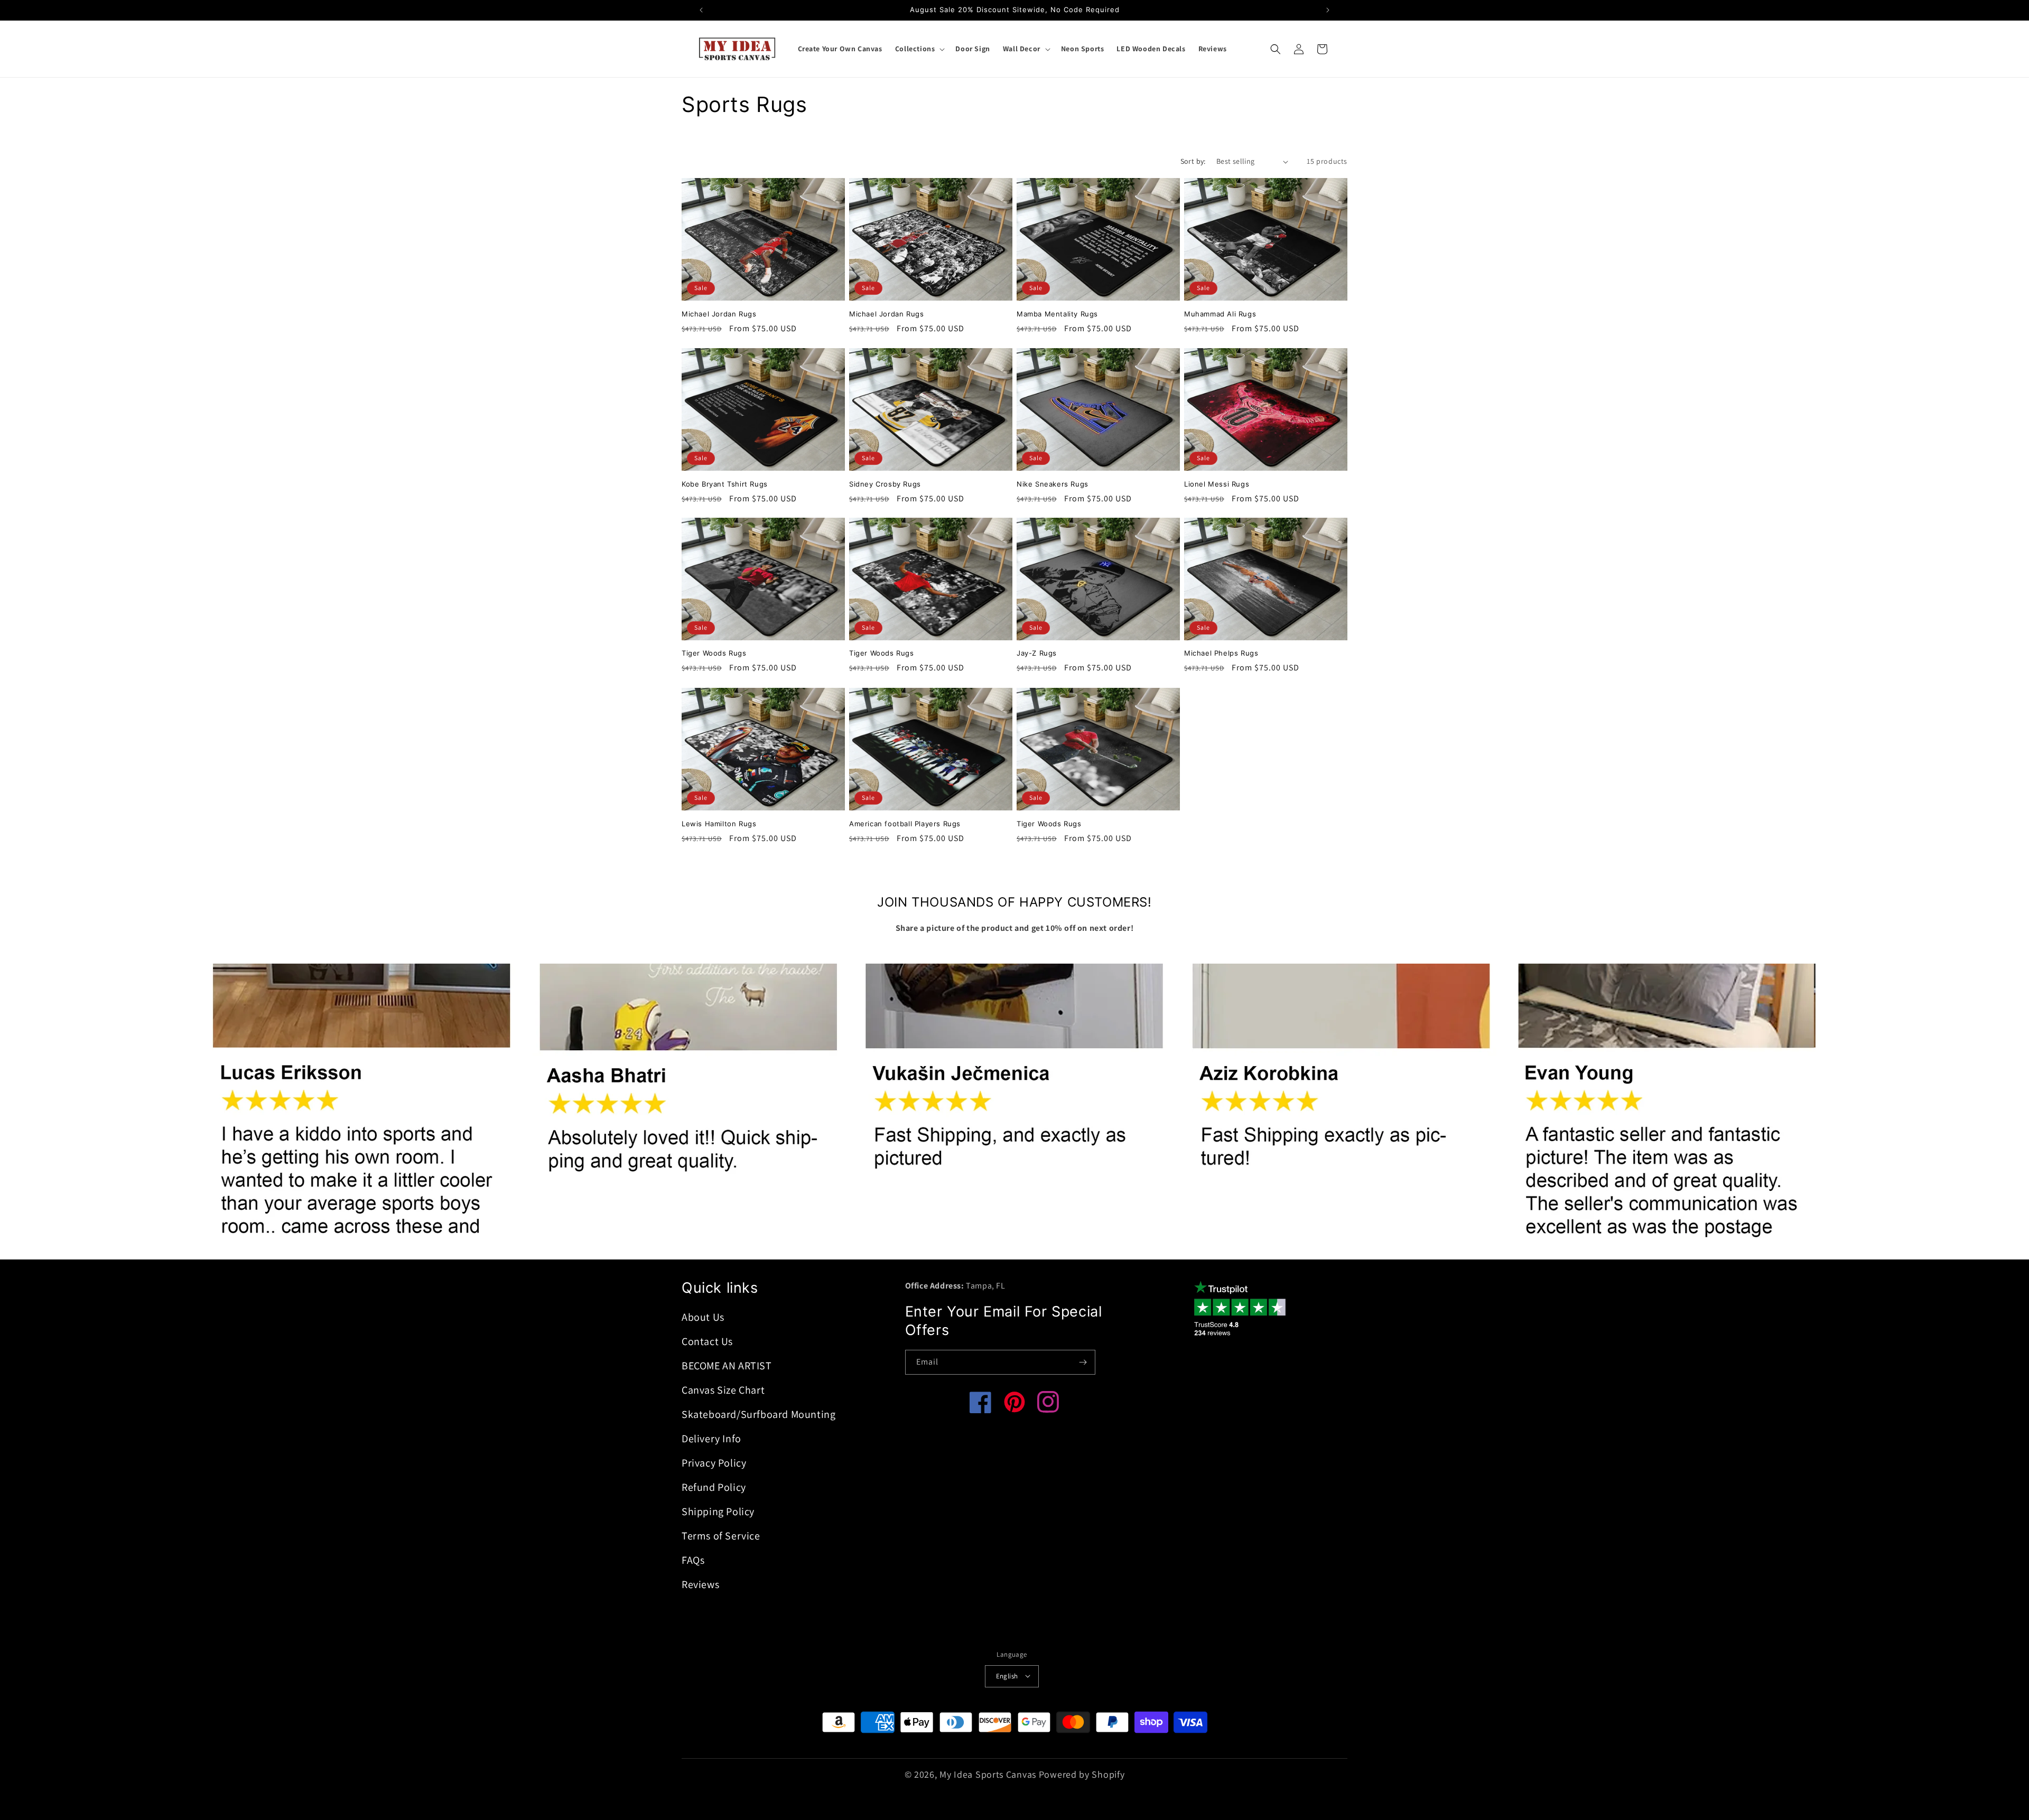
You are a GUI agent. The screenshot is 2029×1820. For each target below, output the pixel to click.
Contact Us (707, 1341)
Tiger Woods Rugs (714, 654)
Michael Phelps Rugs (1221, 654)
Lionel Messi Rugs (1217, 483)
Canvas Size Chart (723, 1390)
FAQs (693, 1560)
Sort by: (1193, 161)
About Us (703, 1317)
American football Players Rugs (905, 824)
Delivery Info (711, 1439)
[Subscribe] (1083, 1362)
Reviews (700, 1584)
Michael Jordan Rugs (719, 314)
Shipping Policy (718, 1511)
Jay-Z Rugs (1037, 654)
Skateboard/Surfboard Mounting (758, 1414)
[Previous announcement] (701, 10)
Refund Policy (714, 1487)
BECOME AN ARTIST (727, 1366)
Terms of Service (721, 1536)
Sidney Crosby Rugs (885, 483)
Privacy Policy (714, 1463)
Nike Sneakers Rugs (1053, 483)
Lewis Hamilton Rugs (719, 824)
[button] (919, 49)
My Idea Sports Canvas (988, 1774)
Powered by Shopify (1082, 1774)
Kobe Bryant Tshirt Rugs (725, 483)
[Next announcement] (1328, 10)
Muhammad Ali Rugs (1220, 314)
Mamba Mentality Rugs (1057, 314)
